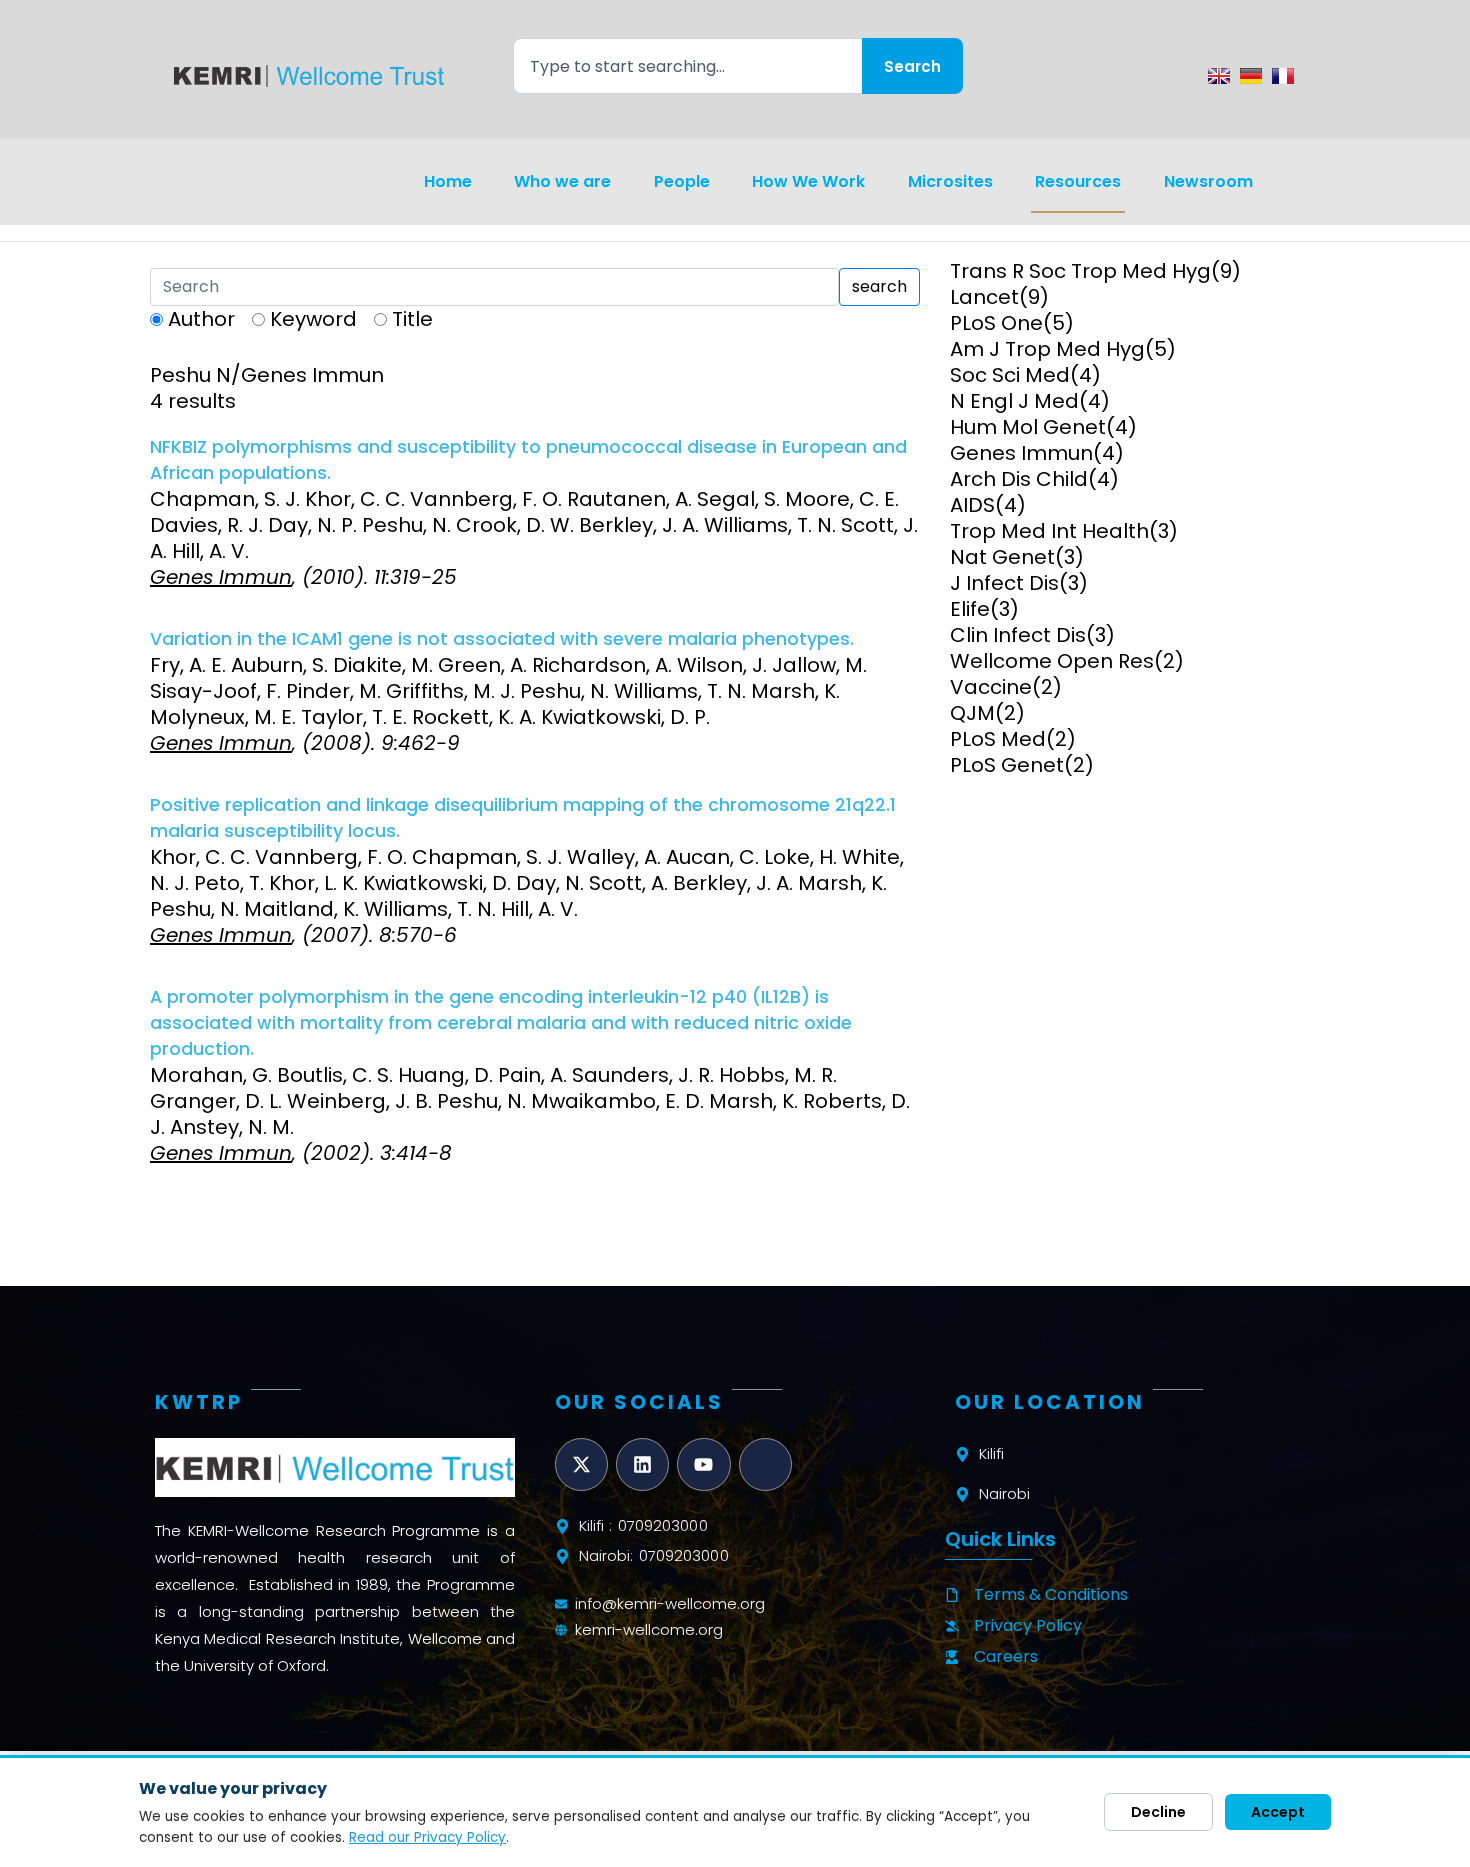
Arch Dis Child (1019, 479)
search (879, 286)
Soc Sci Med (1010, 375)
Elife (970, 609)
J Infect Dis (1004, 583)
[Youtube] (703, 1464)
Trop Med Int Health (1049, 531)
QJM (972, 713)
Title (412, 319)
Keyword (313, 319)
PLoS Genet (1007, 765)
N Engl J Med (1014, 401)
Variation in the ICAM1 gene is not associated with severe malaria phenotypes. (502, 639)
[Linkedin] (642, 1464)
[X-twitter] (581, 1464)
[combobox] (687, 66)
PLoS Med (998, 739)
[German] (1251, 76)
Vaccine (991, 687)
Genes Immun (1021, 453)
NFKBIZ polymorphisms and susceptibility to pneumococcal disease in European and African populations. (528, 460)
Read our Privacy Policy (427, 1837)
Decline (1158, 1812)
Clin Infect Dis (1018, 635)
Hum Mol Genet (1028, 427)
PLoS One (996, 323)
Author (201, 319)
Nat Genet (1002, 557)
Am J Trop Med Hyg (1047, 349)
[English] (1219, 76)
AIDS (972, 505)
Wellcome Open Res (1052, 661)
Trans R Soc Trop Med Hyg (1080, 271)
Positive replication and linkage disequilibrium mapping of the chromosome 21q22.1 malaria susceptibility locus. (523, 818)
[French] (1283, 76)
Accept (1278, 1812)
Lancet (984, 297)
